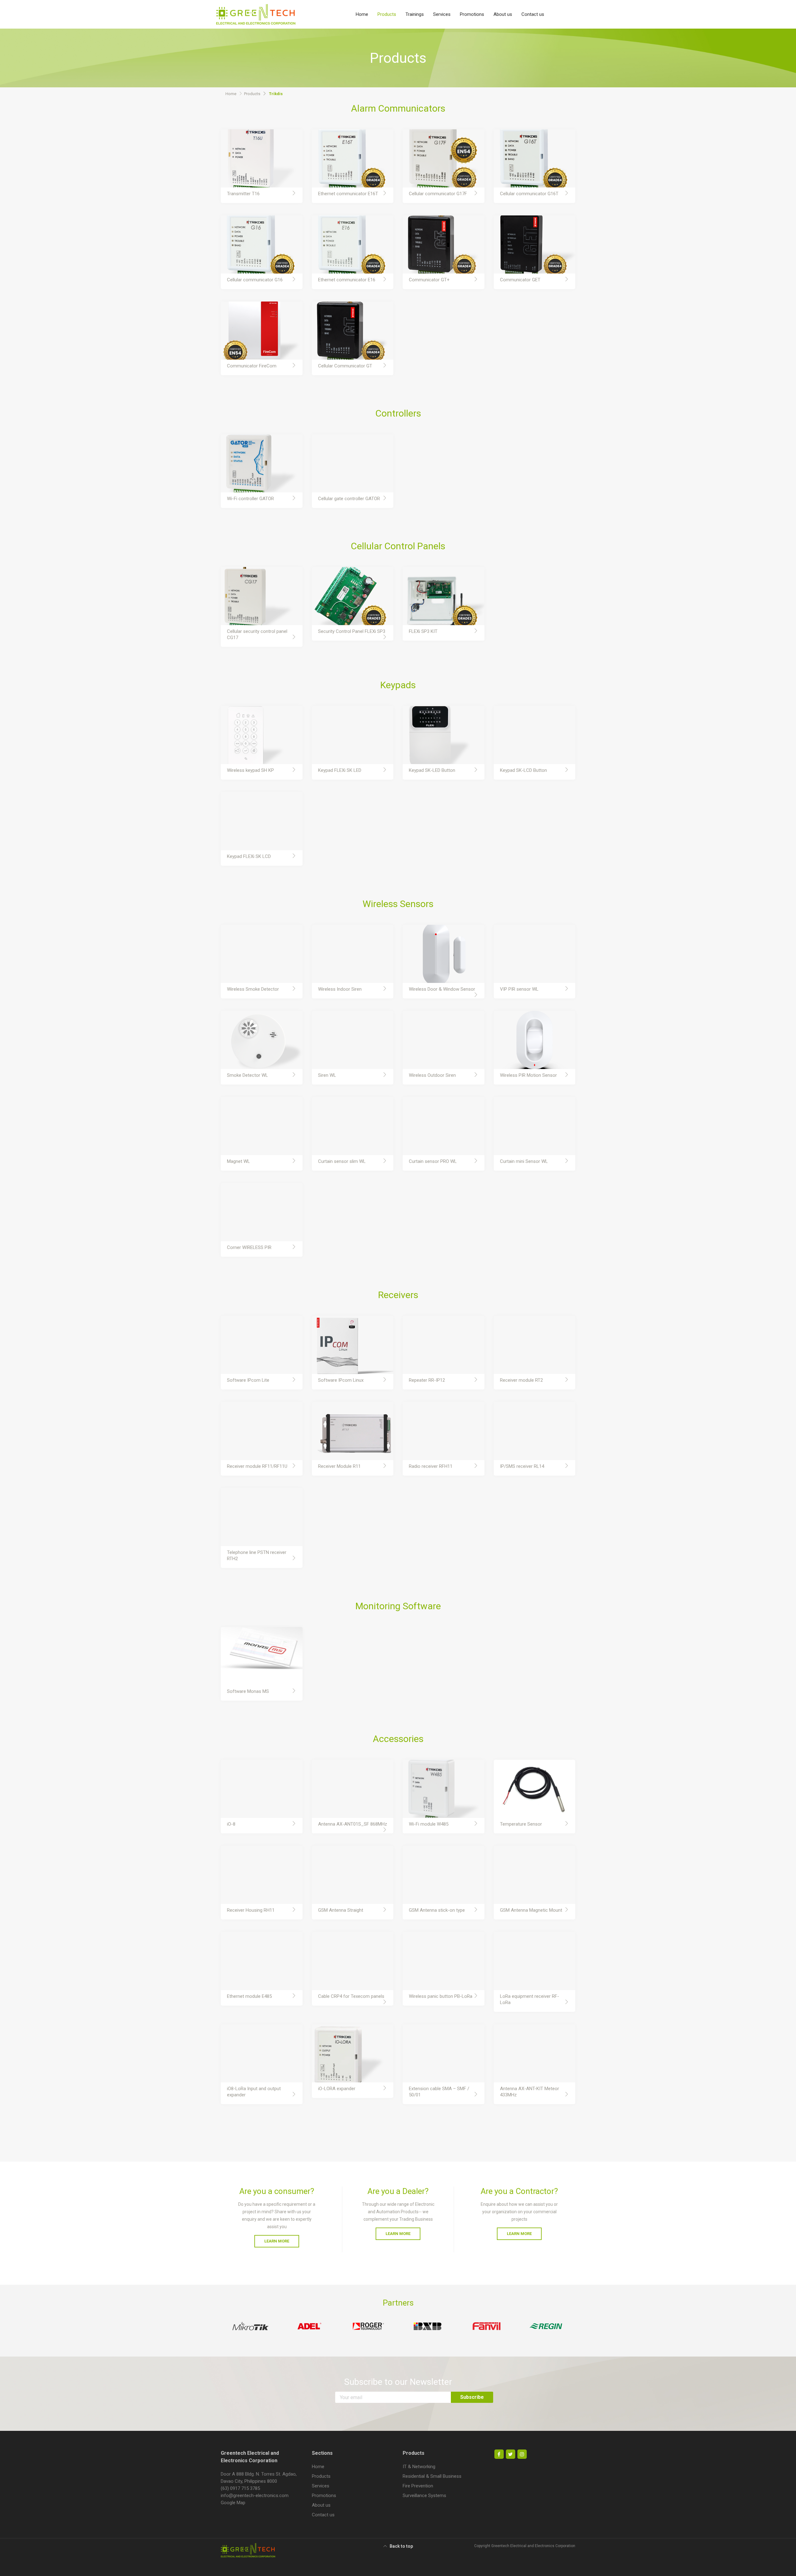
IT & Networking (419, 2467)
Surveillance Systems (424, 2495)
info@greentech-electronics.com (255, 2495)
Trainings (415, 14)
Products (387, 14)
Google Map (233, 2503)
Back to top (401, 2546)
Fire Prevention (418, 2486)
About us (503, 14)
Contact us (533, 14)
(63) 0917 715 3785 (240, 2488)
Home (362, 14)
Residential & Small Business (432, 2476)
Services (442, 14)
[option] (250, 2326)
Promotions (472, 14)
